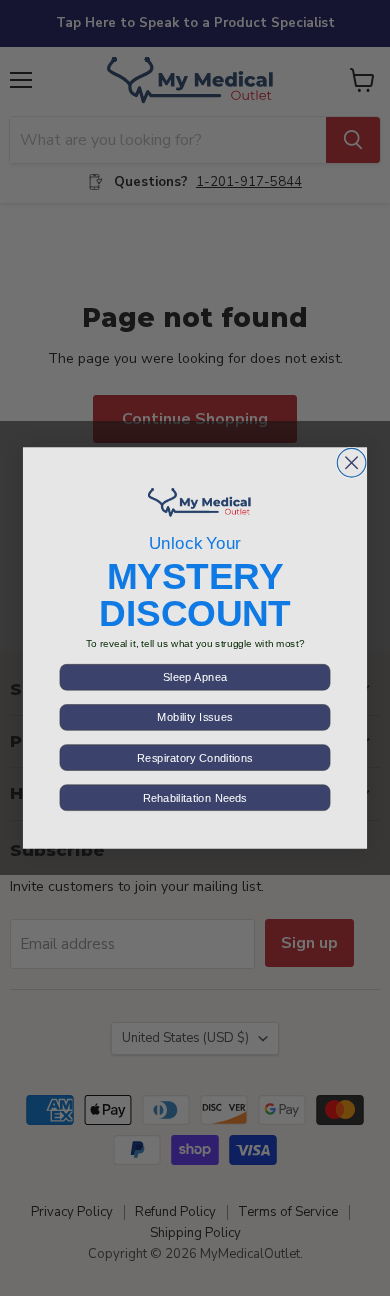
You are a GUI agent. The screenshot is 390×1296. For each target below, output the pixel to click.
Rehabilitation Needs (195, 797)
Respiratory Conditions (194, 757)
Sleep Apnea (195, 677)
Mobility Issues (194, 717)
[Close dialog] (351, 462)
